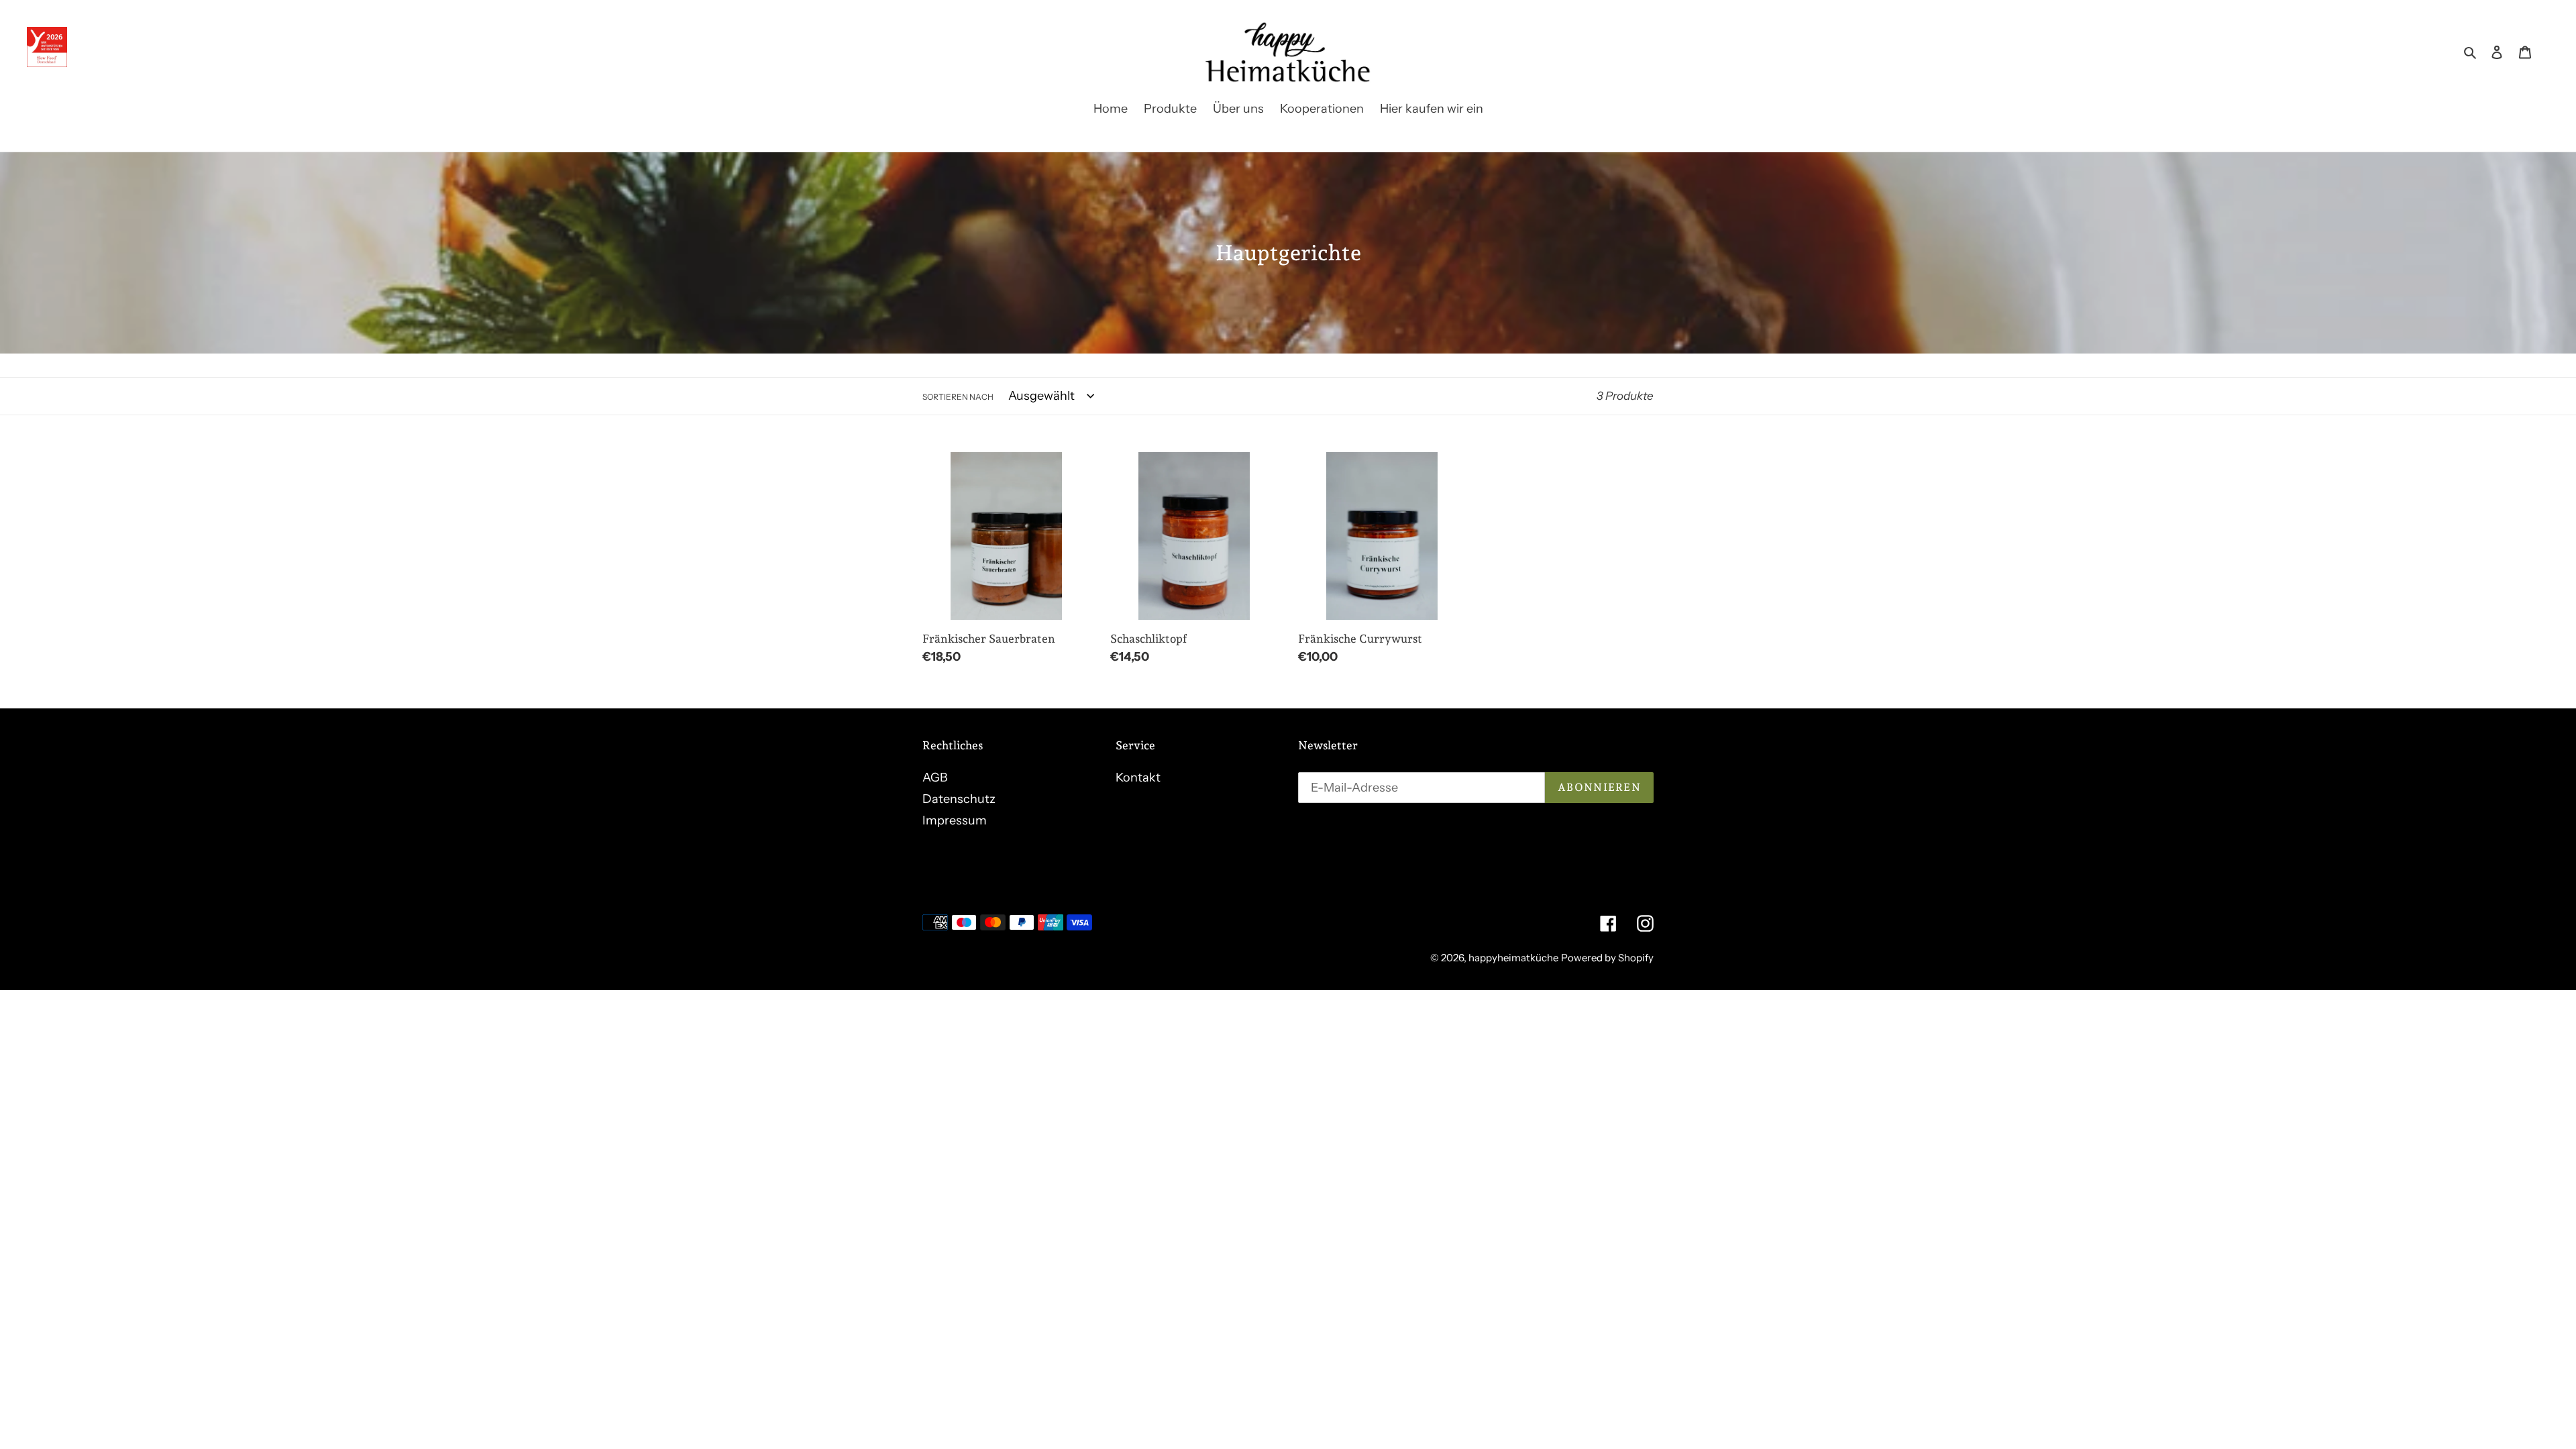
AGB (935, 777)
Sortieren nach (958, 397)
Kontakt (1138, 777)
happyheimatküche (1513, 958)
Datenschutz (959, 799)
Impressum (955, 820)
